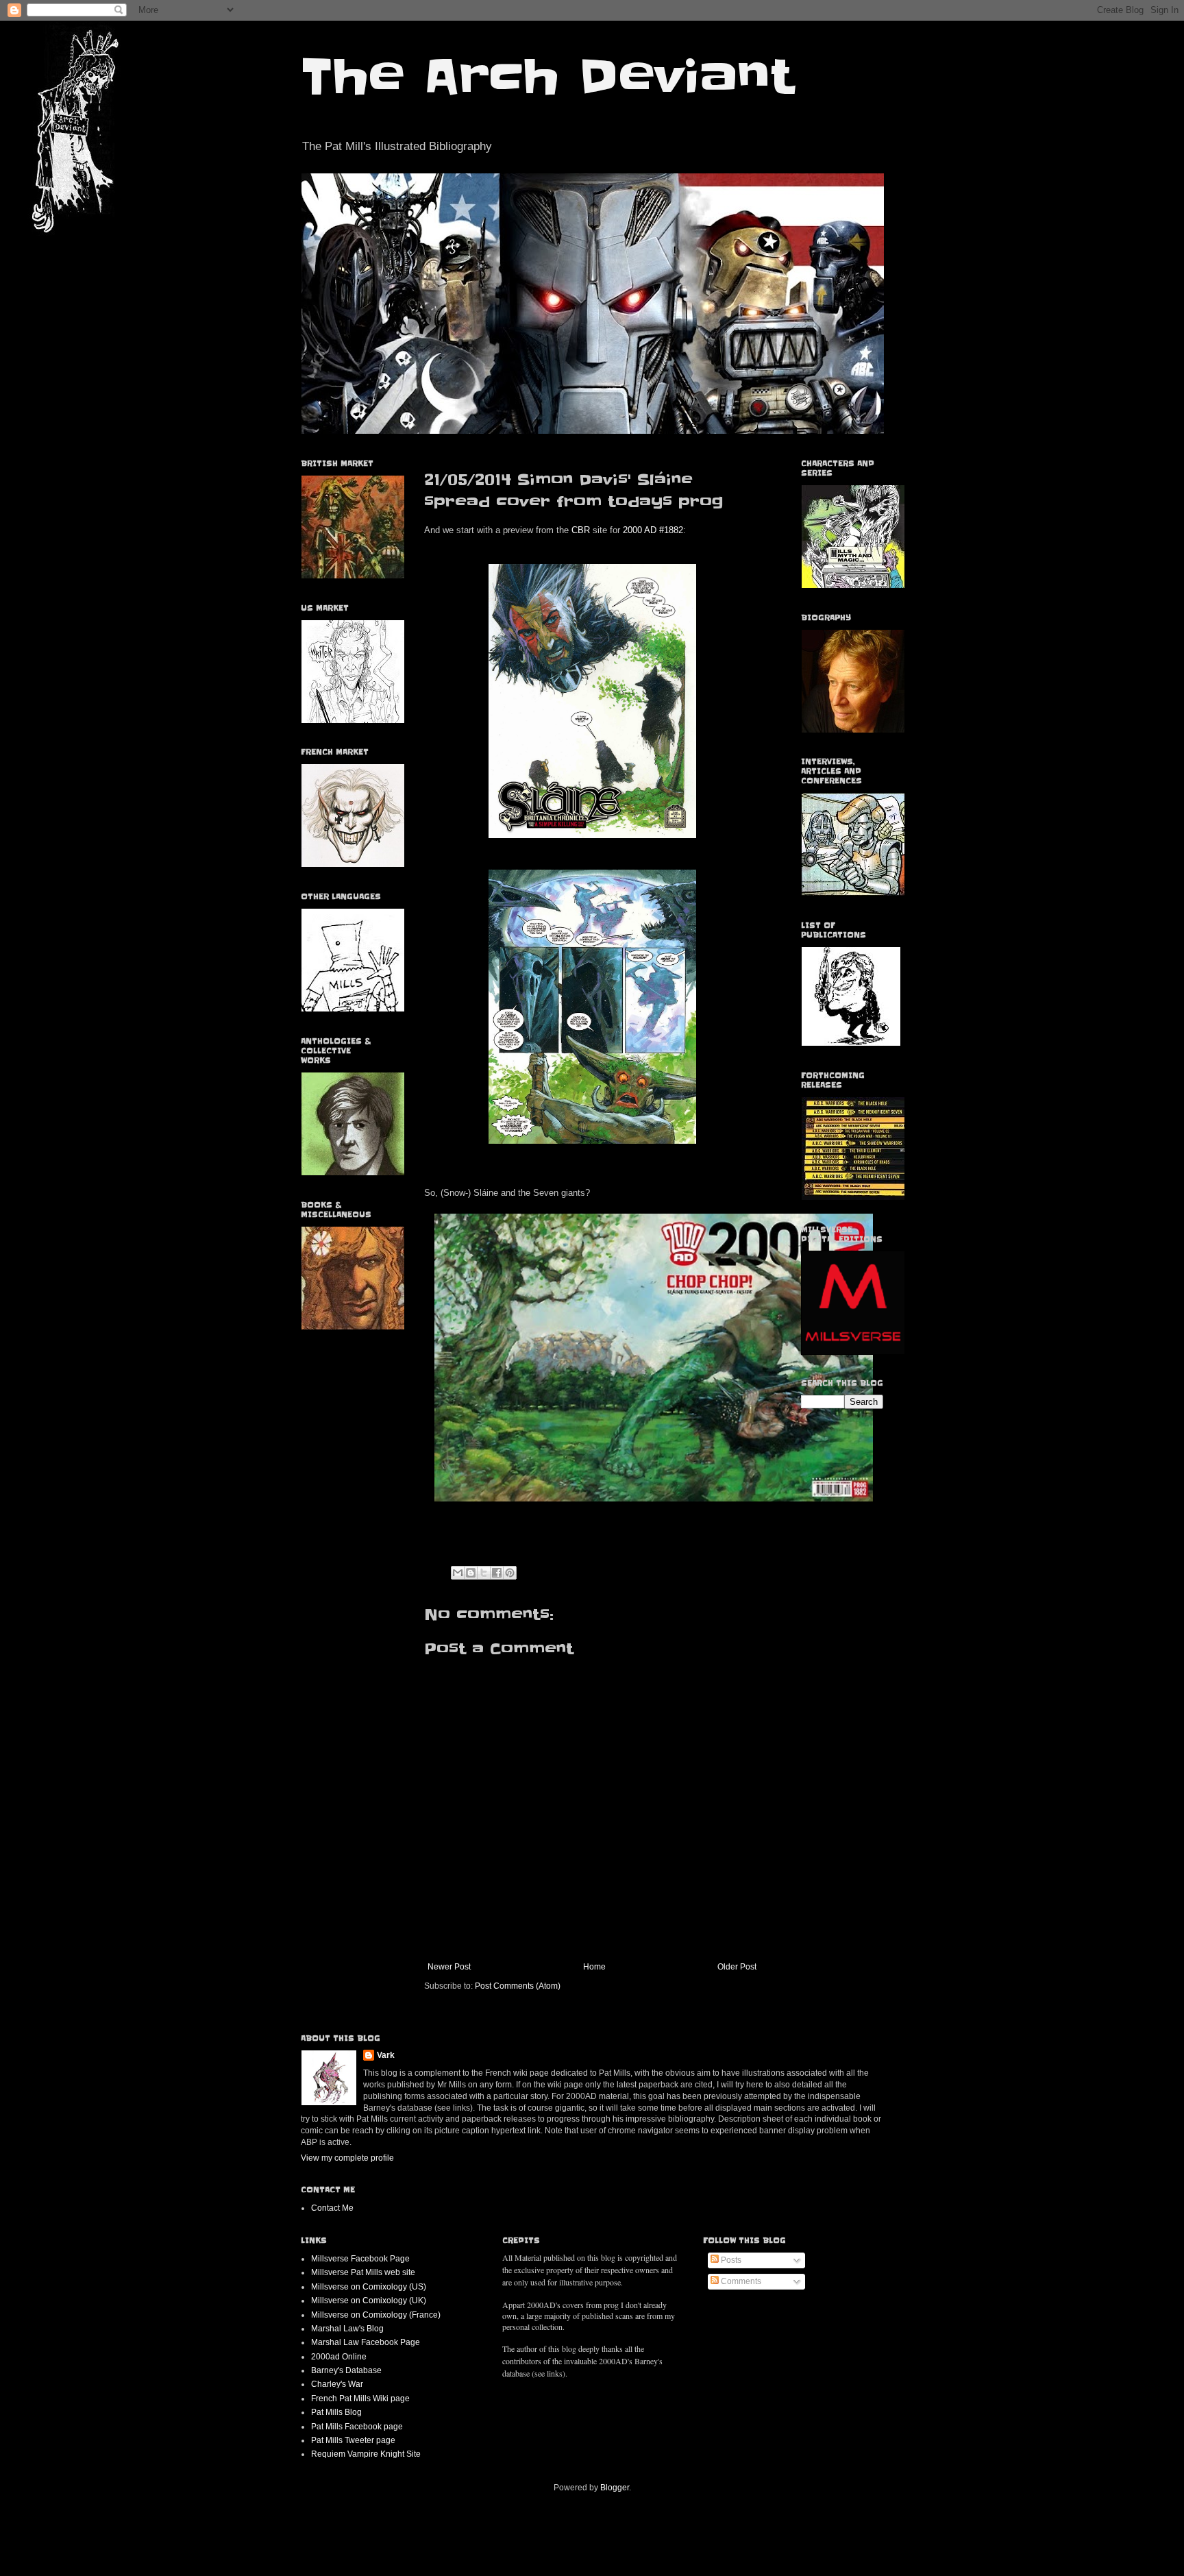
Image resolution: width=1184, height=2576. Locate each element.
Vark (386, 2055)
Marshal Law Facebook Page (366, 2342)
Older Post (737, 1967)
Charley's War (337, 2384)
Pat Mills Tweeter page (353, 2440)
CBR (581, 530)
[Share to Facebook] (497, 1573)
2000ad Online (339, 2357)
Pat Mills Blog (336, 2412)
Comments (740, 2281)
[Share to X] (484, 1573)
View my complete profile (347, 2158)
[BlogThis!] (471, 1573)
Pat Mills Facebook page (357, 2427)
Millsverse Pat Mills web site (363, 2272)
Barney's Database (346, 2370)
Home (594, 1967)
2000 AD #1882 (653, 530)
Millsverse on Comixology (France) (376, 2315)
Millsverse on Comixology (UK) (369, 2301)
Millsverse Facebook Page (360, 2259)
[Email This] (458, 1573)
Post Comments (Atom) (518, 1986)
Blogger (615, 2488)
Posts (730, 2260)
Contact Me (332, 2208)
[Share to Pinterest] (510, 1573)
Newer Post (449, 1967)
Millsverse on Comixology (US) (369, 2287)
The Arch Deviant (547, 77)
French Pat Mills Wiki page (360, 2399)
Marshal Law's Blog (347, 2329)
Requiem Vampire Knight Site (366, 2454)
